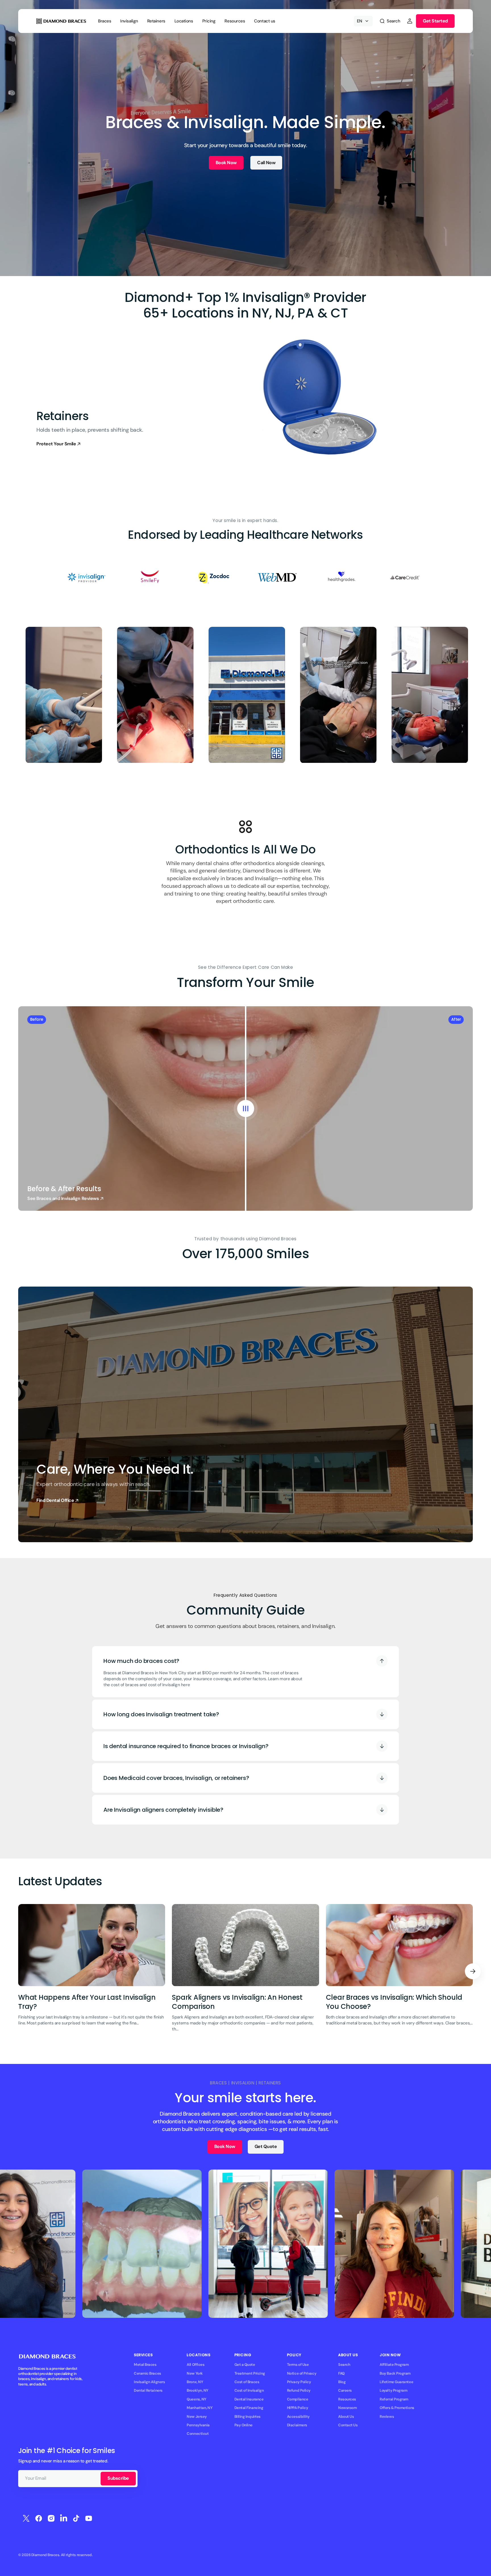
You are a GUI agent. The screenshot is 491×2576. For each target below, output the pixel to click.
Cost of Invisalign (249, 2390)
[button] (390, 21)
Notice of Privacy (302, 2373)
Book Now (226, 163)
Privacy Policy (299, 2382)
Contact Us (348, 2425)
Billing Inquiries (247, 2417)
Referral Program (394, 2399)
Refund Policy (299, 2390)
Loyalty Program (393, 2390)
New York (195, 2373)
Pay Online (244, 2425)
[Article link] (92, 1972)
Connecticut (198, 2434)
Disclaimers (297, 2425)
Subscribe (118, 2478)
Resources (347, 2399)
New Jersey (197, 2417)
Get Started (435, 21)
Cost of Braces (247, 2382)
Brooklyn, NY (197, 2390)
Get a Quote (245, 2365)
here (185, 1685)
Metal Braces (145, 2365)
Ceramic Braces (147, 2373)
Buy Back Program (395, 2373)
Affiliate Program (394, 2365)
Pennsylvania (198, 2425)
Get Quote (266, 2146)
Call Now (266, 163)
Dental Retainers (148, 2390)
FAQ (341, 2373)
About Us (346, 2417)
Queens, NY (196, 2399)
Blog (342, 2382)
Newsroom (347, 2408)
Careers (345, 2390)
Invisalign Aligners (149, 2382)
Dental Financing (249, 2408)
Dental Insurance (249, 2399)
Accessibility (298, 2417)
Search (344, 2365)
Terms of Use (298, 2365)
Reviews (387, 2417)
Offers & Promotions (397, 2408)
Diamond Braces (45, 2555)
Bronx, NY (195, 2382)
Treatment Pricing (250, 2373)
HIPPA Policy (298, 2408)
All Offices (195, 2365)
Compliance (297, 2399)
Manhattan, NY (199, 2408)
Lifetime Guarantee (396, 2382)
